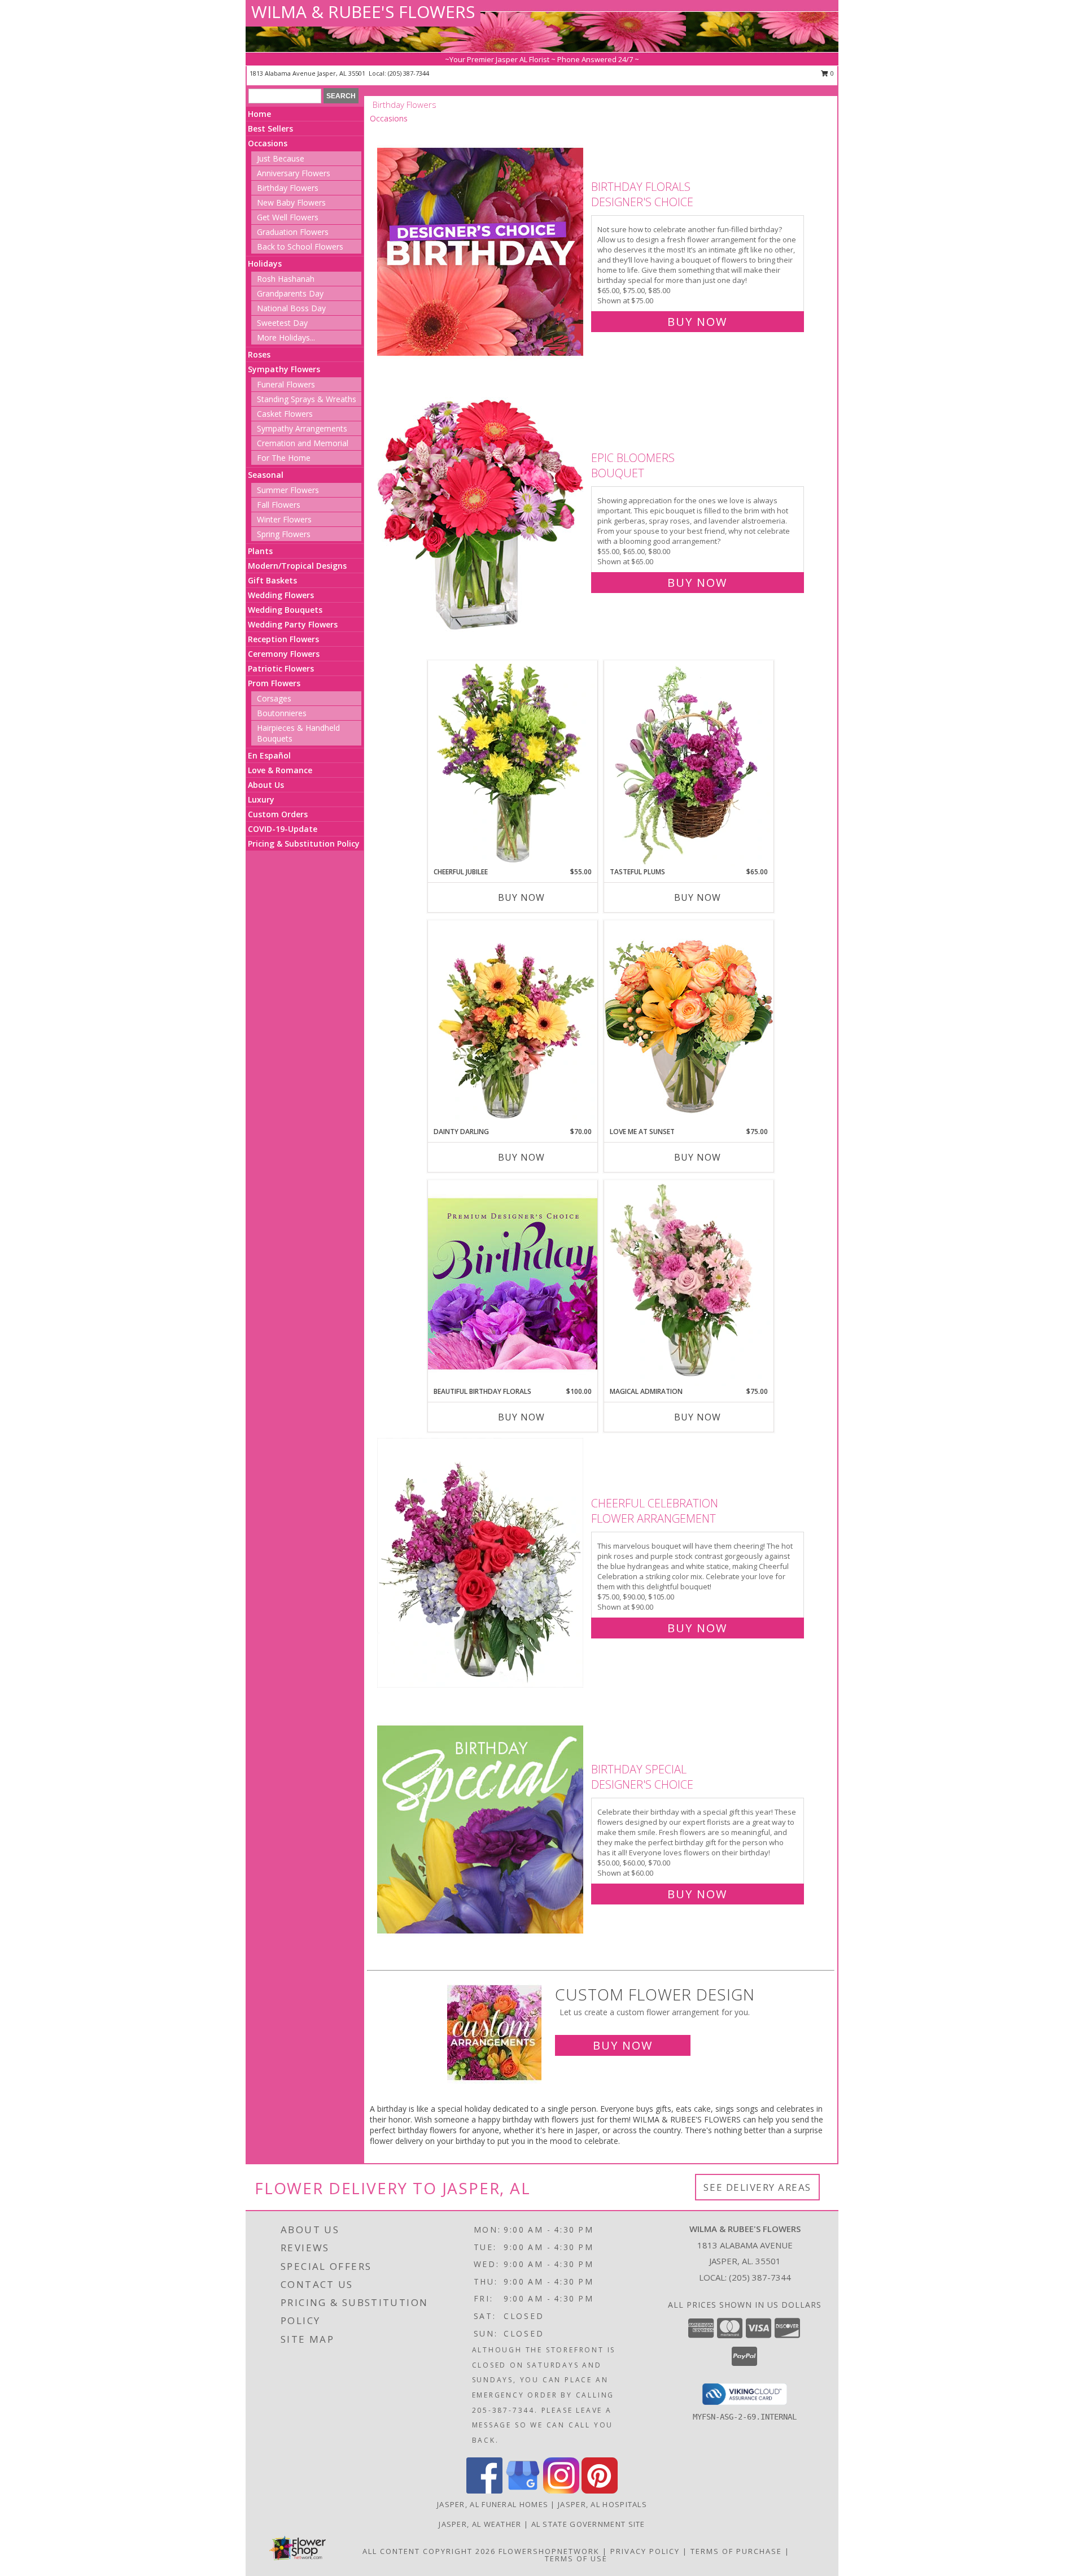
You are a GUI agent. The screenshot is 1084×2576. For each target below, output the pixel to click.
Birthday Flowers (288, 188)
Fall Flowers (279, 505)
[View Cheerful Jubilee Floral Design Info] (513, 764)
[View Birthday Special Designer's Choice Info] (481, 1829)
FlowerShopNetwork (549, 2551)
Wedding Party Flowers (293, 624)
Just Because (281, 158)
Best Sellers (270, 128)
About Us (266, 785)
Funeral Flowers (286, 384)
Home (259, 114)
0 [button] (831, 73)
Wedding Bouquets (285, 610)
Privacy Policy (645, 2551)
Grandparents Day (290, 293)
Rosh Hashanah (286, 279)
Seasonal (266, 475)
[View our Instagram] (561, 2490)
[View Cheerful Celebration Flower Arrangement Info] (481, 1563)
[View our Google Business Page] (523, 2490)
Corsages (274, 698)
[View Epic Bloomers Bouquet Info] (481, 518)
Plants (260, 551)
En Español (269, 755)
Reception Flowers (283, 639)
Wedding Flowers (281, 595)
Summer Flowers (288, 490)
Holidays (265, 263)
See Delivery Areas (757, 2187)
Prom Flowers (274, 683)
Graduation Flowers (293, 232)
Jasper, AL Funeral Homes (493, 2504)
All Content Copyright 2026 (429, 2551)
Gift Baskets (272, 580)
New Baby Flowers (291, 202)
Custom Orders (278, 814)
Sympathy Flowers (284, 369)
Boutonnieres (282, 713)
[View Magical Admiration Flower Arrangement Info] (689, 1283)
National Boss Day (291, 308)
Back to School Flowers (300, 247)
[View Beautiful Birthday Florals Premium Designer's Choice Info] (513, 1283)
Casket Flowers (285, 414)
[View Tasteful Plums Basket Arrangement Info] (689, 764)
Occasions (268, 143)
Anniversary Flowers (294, 173)
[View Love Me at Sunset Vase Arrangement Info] (689, 1023)
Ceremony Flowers (284, 654)
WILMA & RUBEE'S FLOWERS (363, 12)
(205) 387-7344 (408, 73)
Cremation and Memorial (303, 443)
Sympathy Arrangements (302, 428)
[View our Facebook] (484, 2490)
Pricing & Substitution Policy (304, 844)
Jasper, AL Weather (480, 2524)
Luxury (261, 799)
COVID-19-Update (283, 829)
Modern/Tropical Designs (297, 566)
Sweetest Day (282, 323)
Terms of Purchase (736, 2551)
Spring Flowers (284, 534)
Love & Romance (280, 770)
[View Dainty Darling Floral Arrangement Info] (513, 1023)
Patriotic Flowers (281, 668)
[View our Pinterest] (600, 2490)
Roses (259, 354)
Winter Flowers (284, 519)
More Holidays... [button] (286, 337)
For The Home (284, 458)
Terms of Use (576, 2558)
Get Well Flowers (288, 217)
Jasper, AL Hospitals (602, 2504)
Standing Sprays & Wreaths (307, 399)
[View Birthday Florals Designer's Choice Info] (481, 252)
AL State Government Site (588, 2524)
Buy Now (697, 322)
